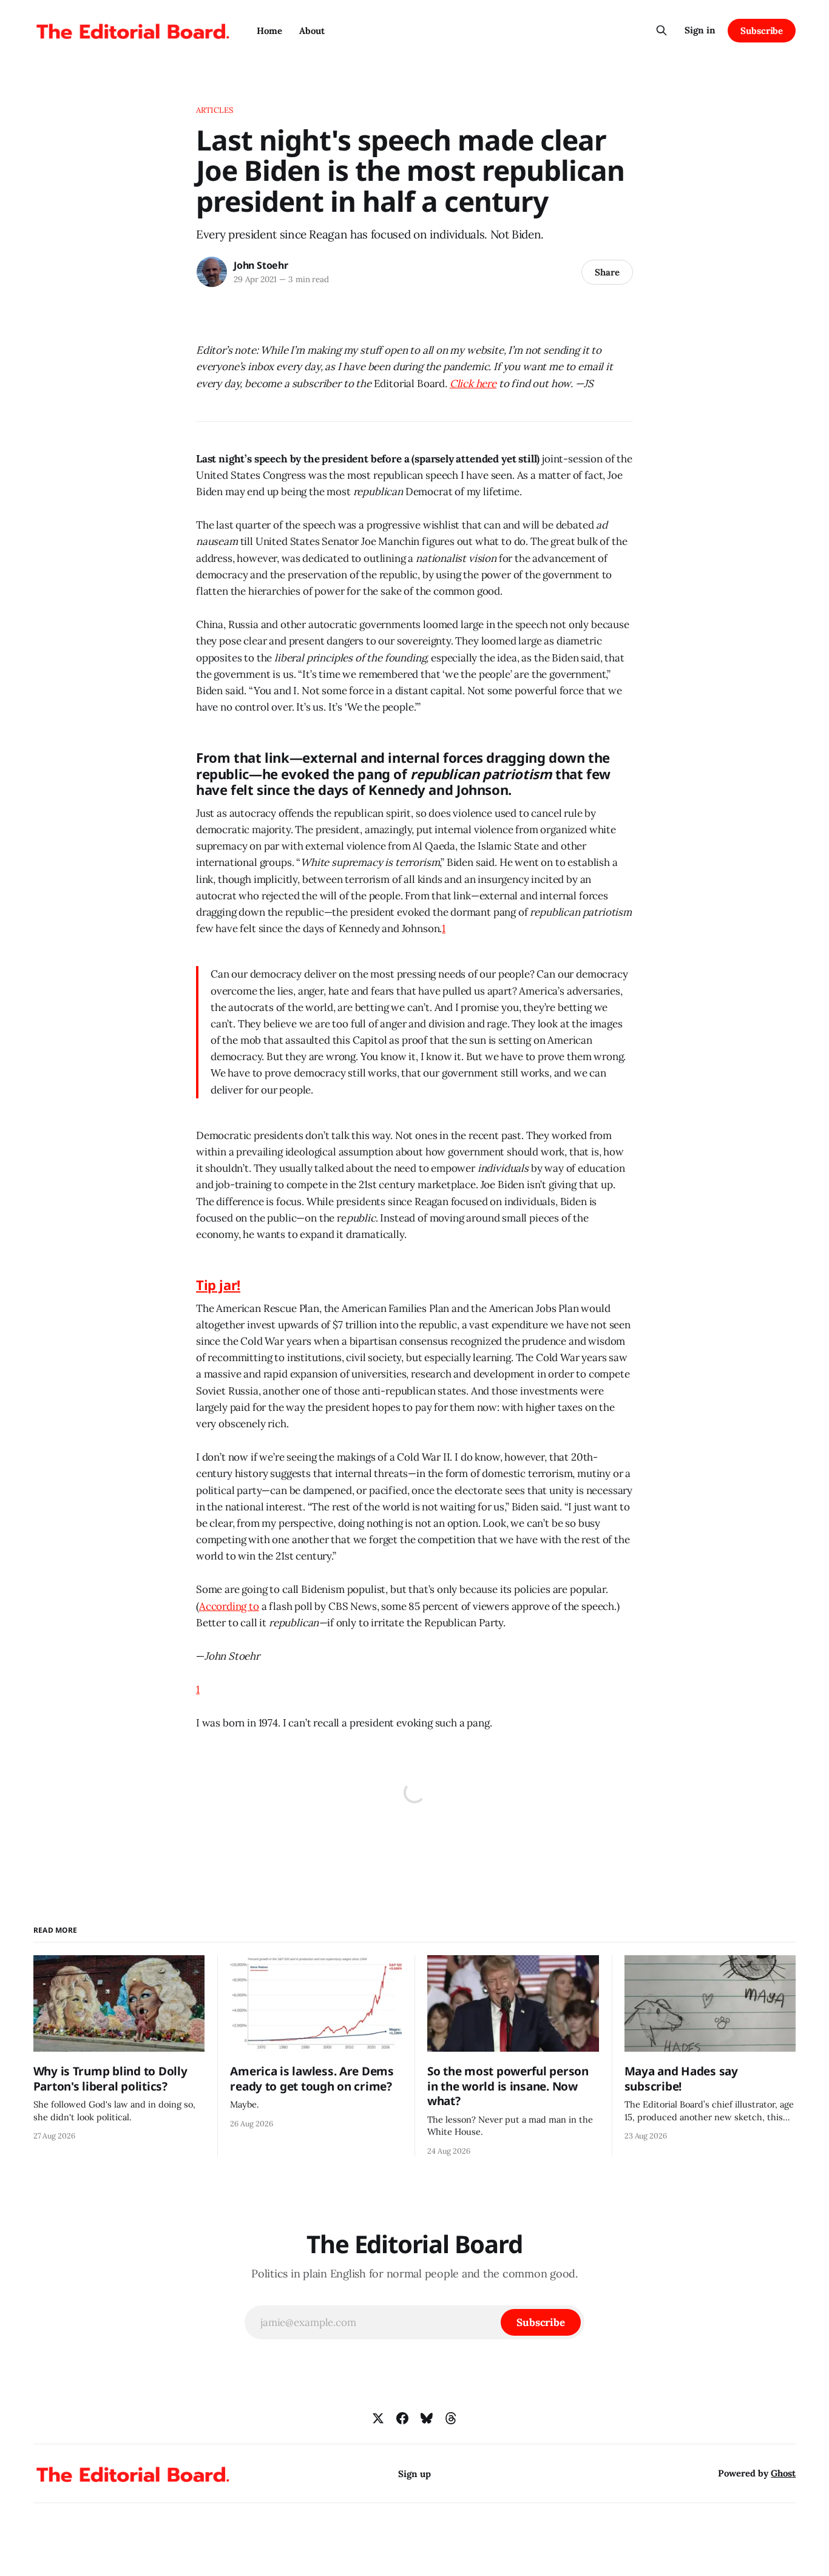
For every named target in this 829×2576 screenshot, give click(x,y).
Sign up (414, 2474)
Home (269, 31)
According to (229, 1606)
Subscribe (762, 31)
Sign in (700, 30)
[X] (378, 2418)
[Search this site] (662, 30)
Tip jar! (218, 1285)
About (312, 31)
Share (607, 272)
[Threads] (451, 2418)
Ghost (783, 2473)
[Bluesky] (427, 2418)
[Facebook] (402, 2418)
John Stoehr (261, 265)
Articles (215, 110)
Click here (473, 384)
